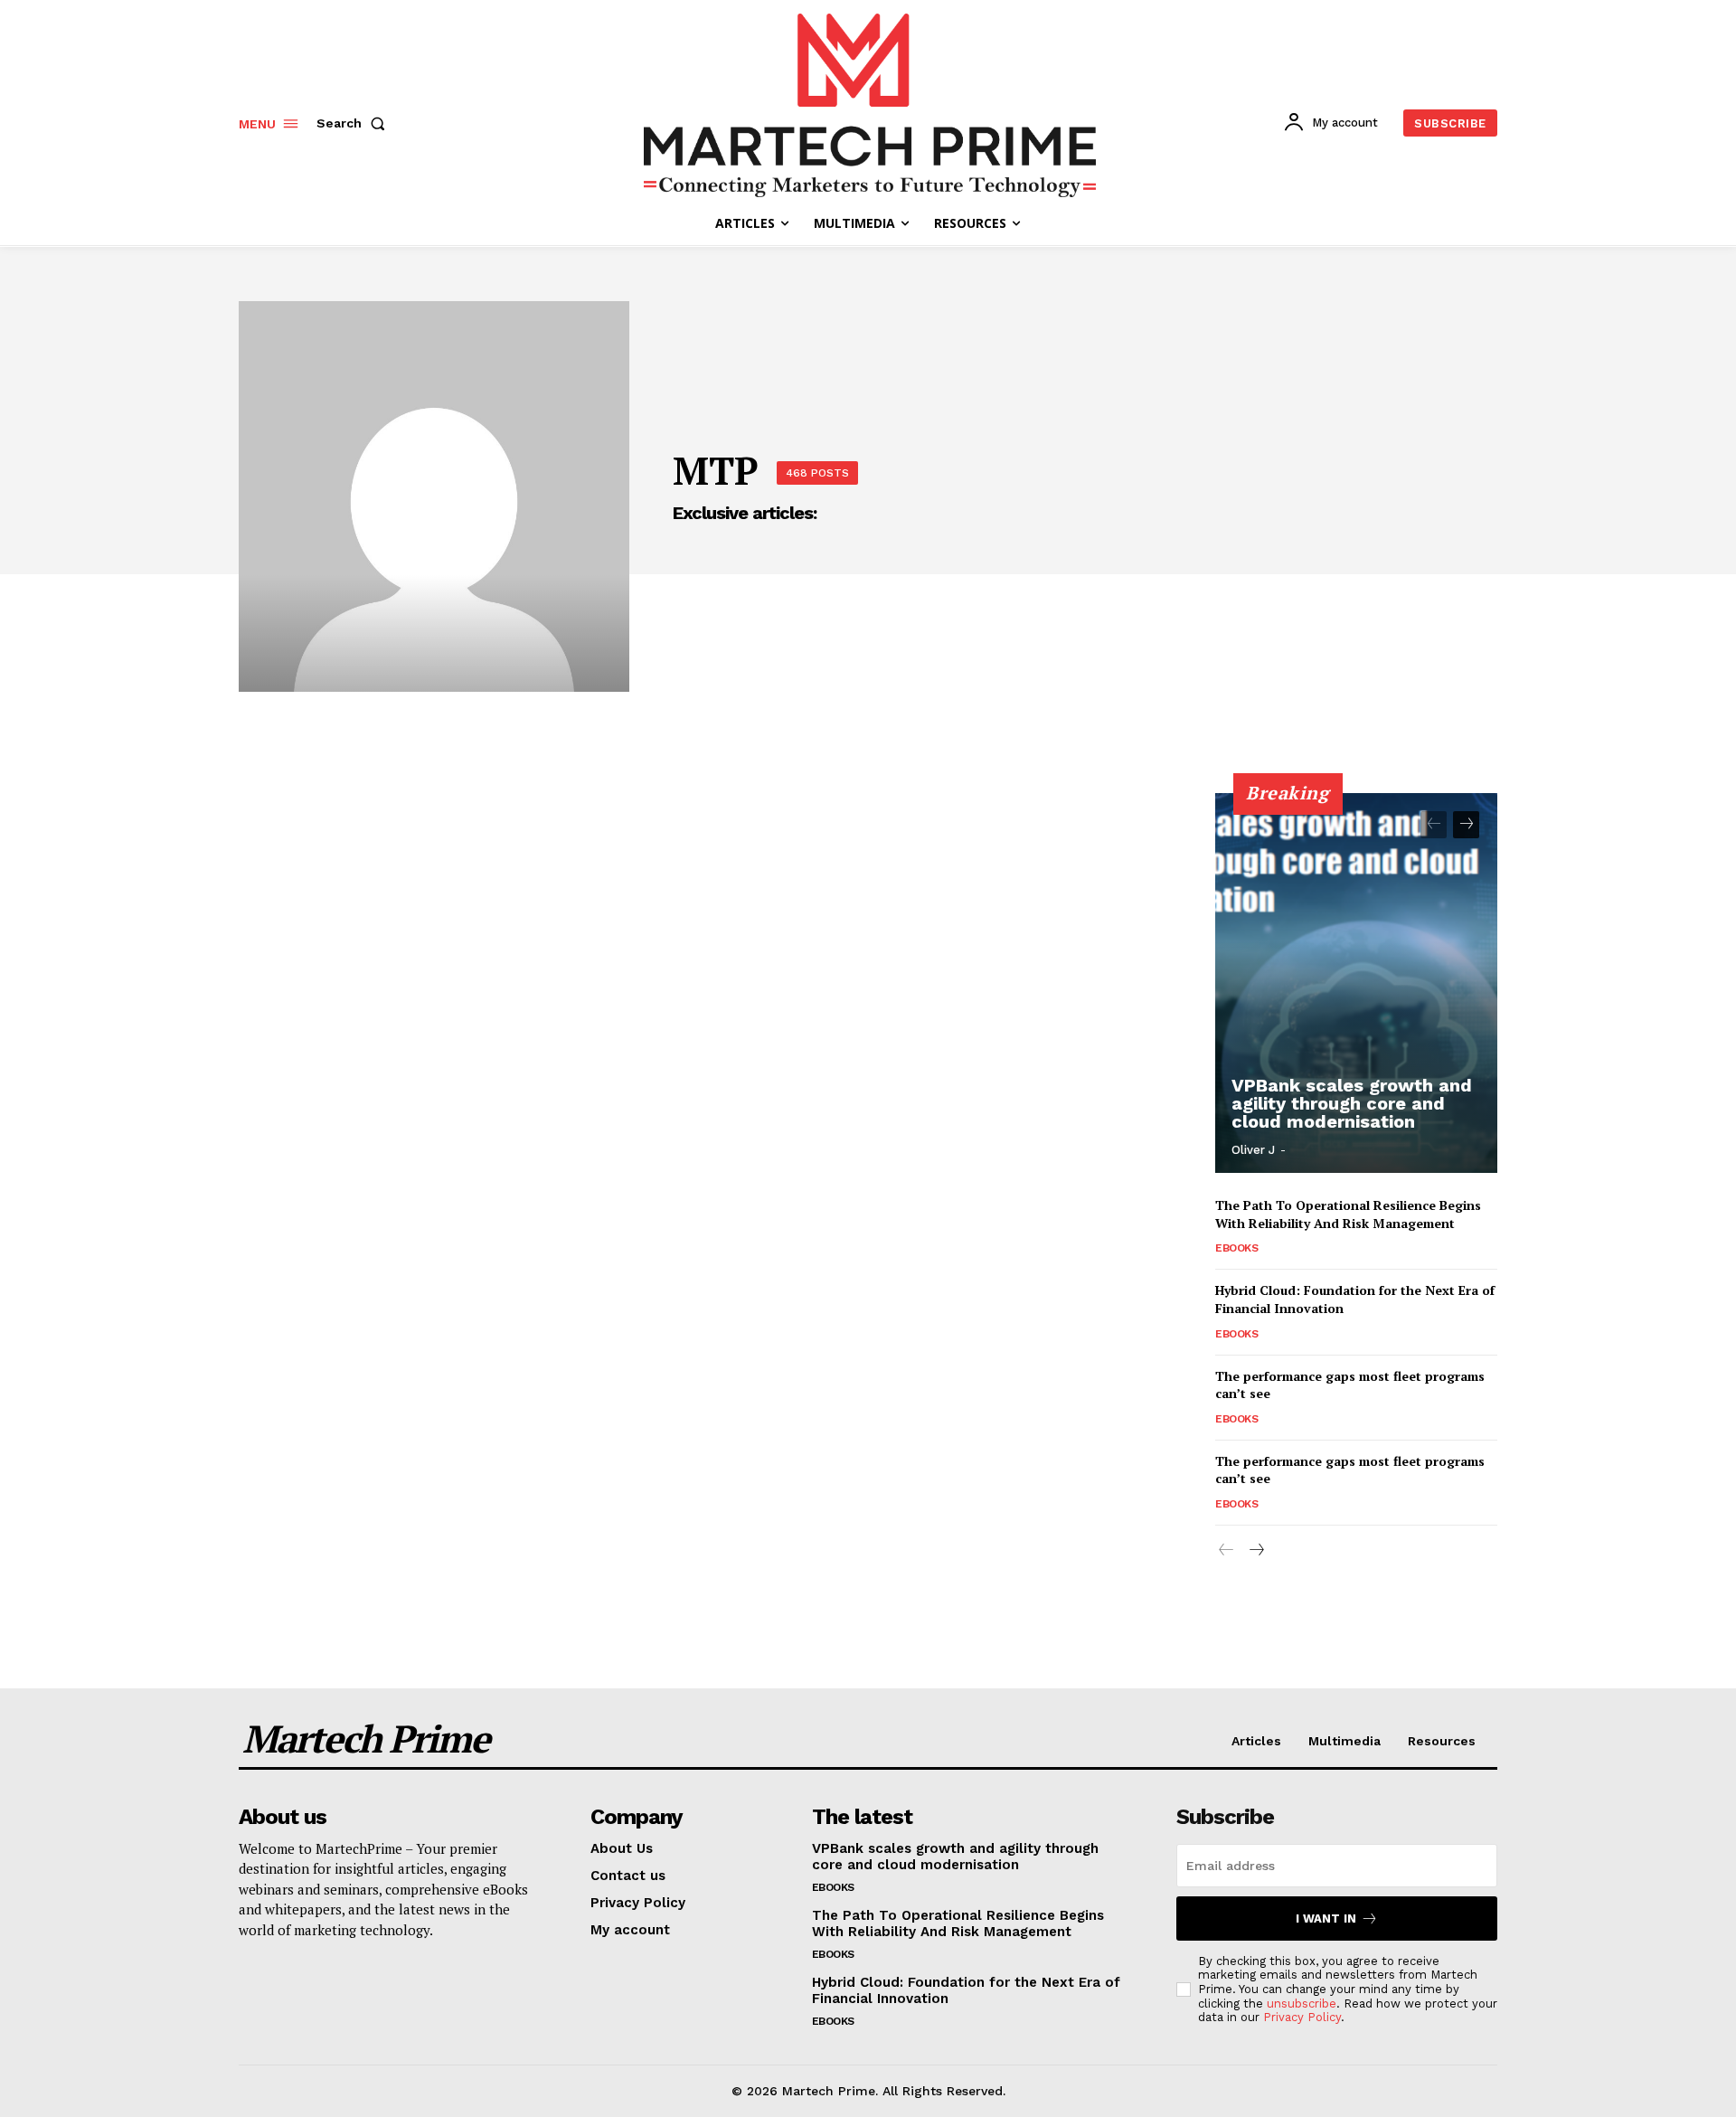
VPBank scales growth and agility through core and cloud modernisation (1352, 1103)
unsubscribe (1302, 2004)
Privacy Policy (1302, 2017)
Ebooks (1236, 1248)
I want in (1326, 1919)
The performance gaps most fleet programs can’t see (1350, 1470)
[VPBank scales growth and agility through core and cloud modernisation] (1356, 983)
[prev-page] (1434, 825)
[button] (354, 123)
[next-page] (1466, 825)
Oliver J (1253, 1150)
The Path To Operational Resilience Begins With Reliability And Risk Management (1348, 1214)
